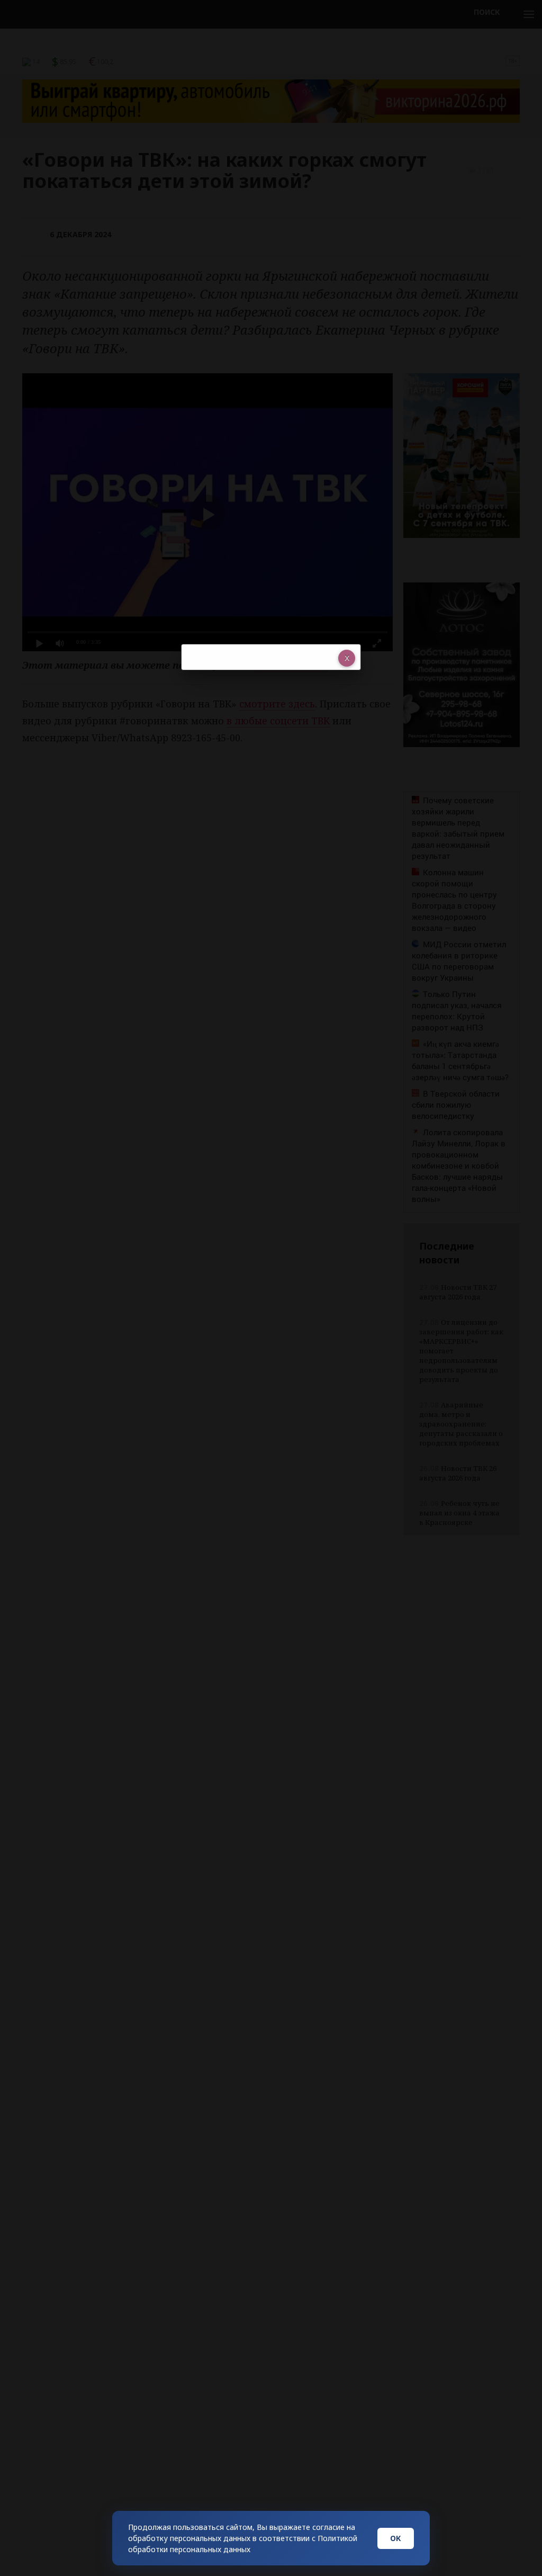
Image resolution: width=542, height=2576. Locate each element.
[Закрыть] (347, 658)
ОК (396, 2538)
